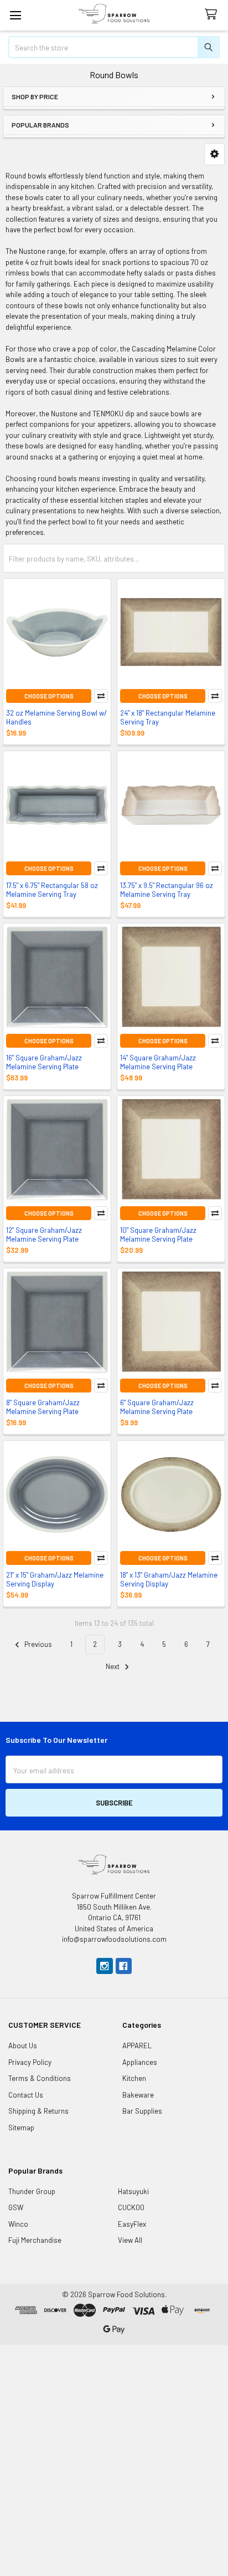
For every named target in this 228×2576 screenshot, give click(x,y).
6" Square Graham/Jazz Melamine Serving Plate (157, 1407)
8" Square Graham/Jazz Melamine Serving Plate (43, 1407)
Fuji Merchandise (35, 2240)
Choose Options (49, 696)
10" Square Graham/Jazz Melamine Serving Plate (158, 1235)
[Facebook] (124, 1966)
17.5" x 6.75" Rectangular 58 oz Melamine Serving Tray (52, 890)
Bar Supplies (142, 2111)
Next (113, 1666)
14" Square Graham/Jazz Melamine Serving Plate (158, 1062)
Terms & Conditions (40, 2078)
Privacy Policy (30, 2062)
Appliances (140, 2062)
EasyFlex (132, 2224)
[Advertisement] (114, 2459)
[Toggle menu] (15, 15)
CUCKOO (131, 2207)
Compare (101, 696)
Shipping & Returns (38, 2111)
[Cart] (213, 15)
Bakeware (138, 2095)
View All (130, 2240)
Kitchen (134, 2078)
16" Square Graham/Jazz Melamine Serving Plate (44, 1062)
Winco (18, 2224)
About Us (23, 2046)
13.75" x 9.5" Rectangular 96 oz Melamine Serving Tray (167, 890)
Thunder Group (32, 2191)
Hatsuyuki (133, 2191)
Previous (37, 1644)
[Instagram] (104, 1966)
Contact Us (26, 2095)
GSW (16, 2207)
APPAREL (137, 2046)
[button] (214, 154)
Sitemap (21, 2128)
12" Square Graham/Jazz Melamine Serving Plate (44, 1235)
